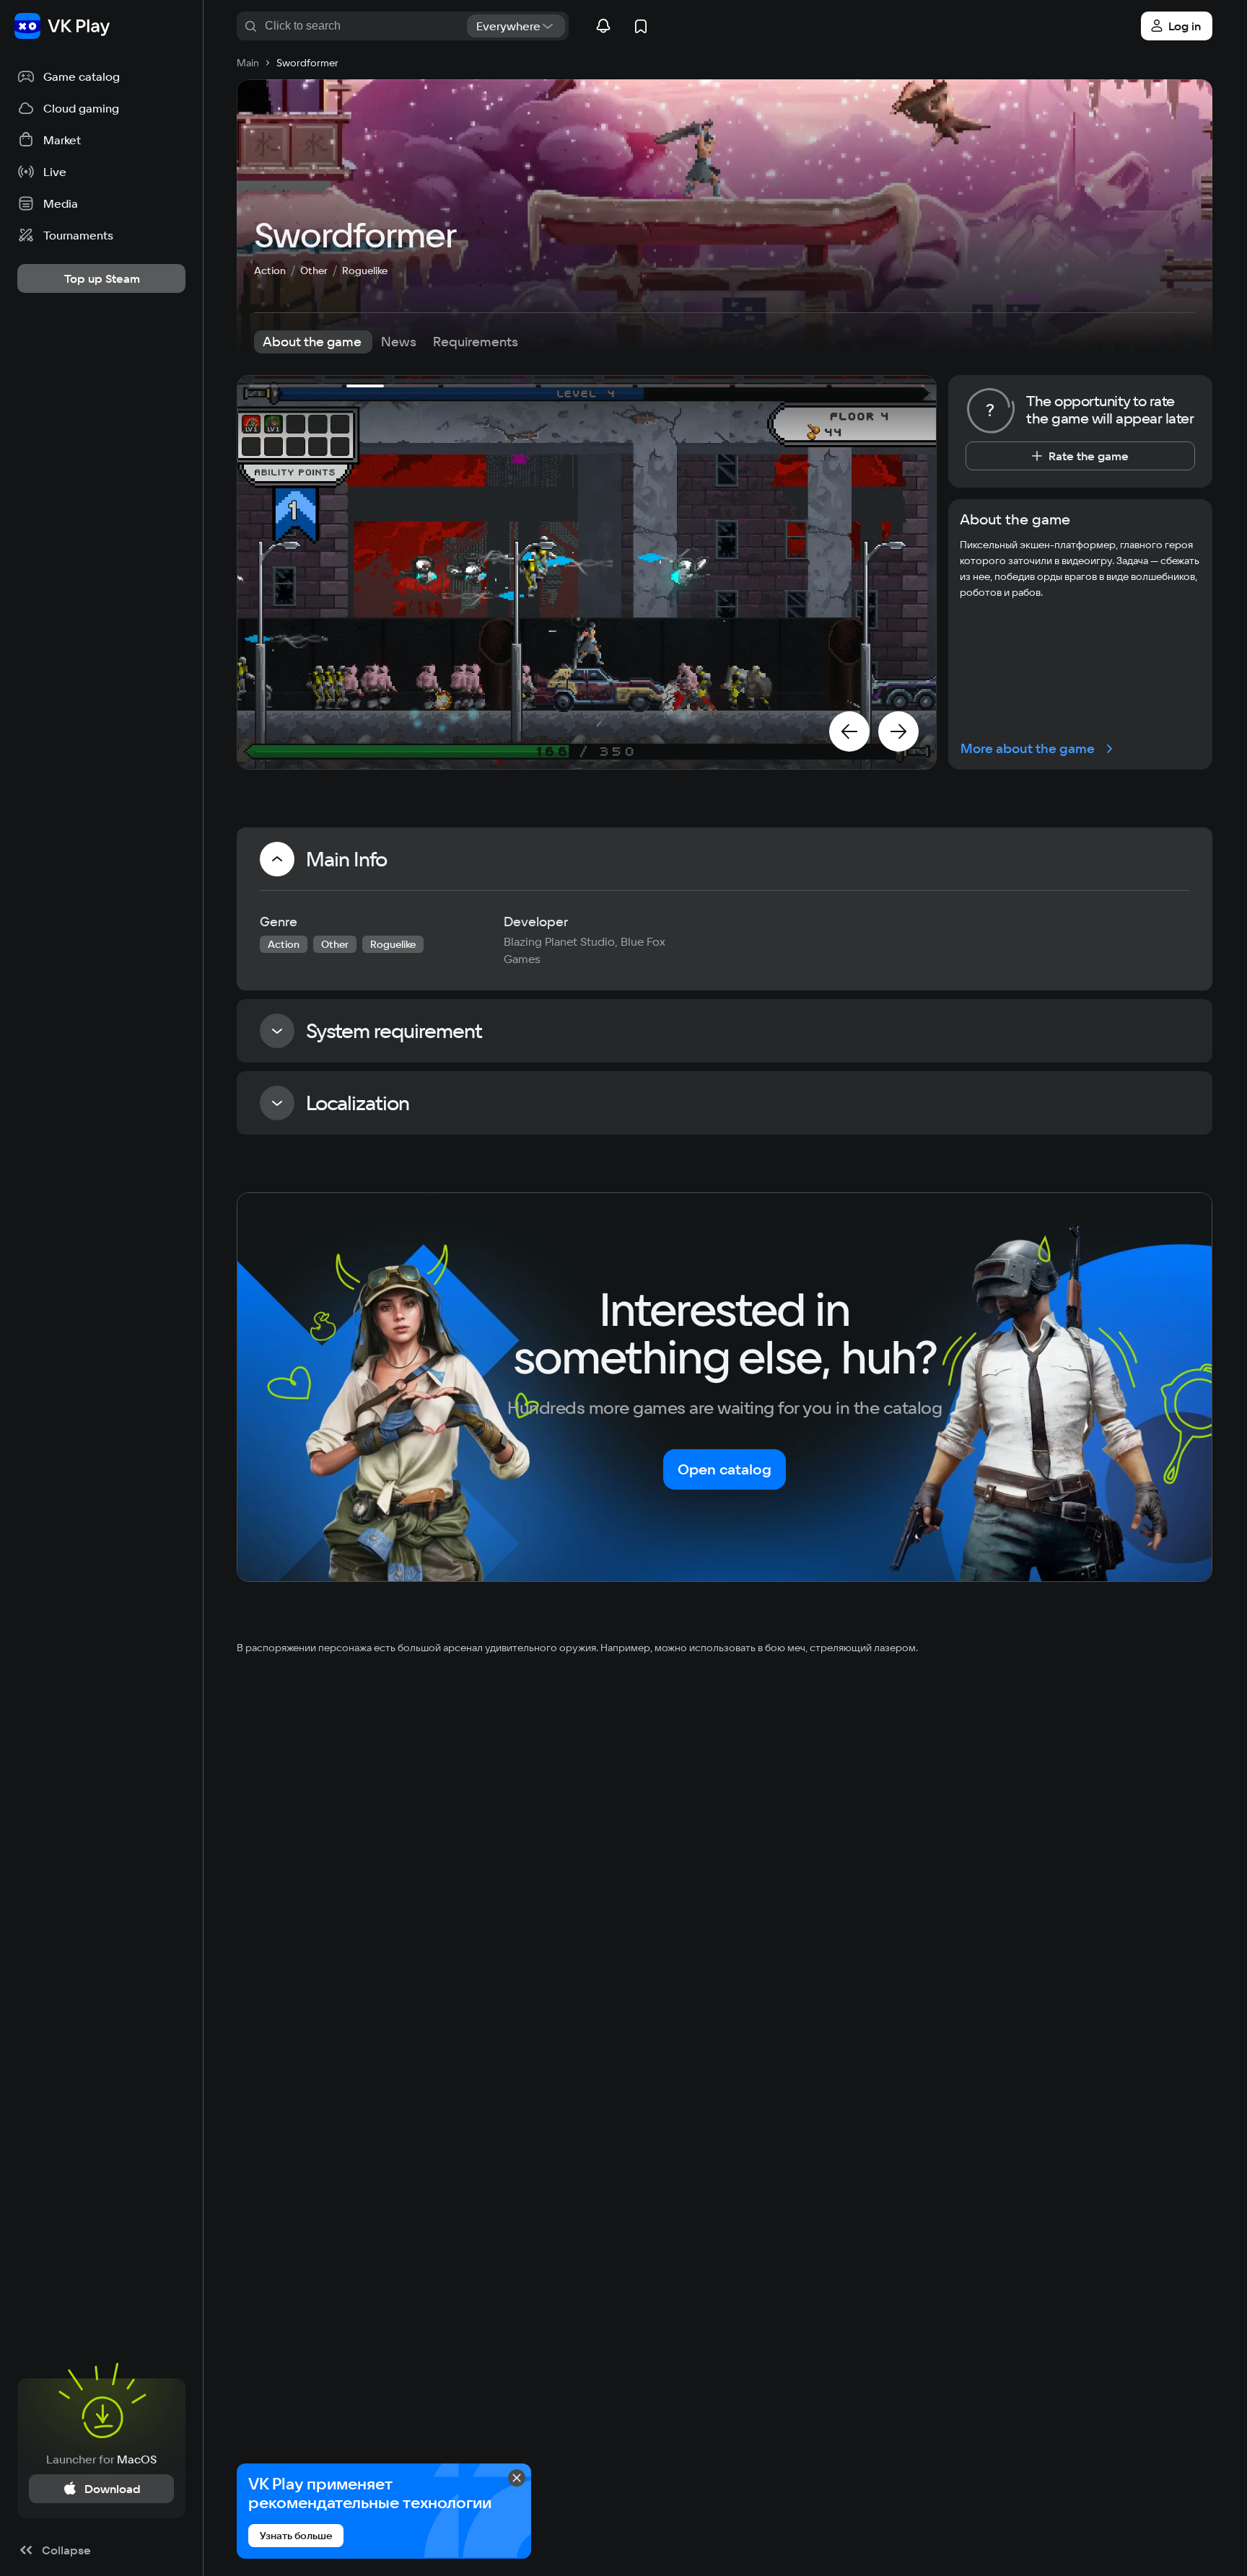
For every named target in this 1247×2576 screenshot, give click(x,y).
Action (270, 271)
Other (314, 271)
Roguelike (365, 271)
